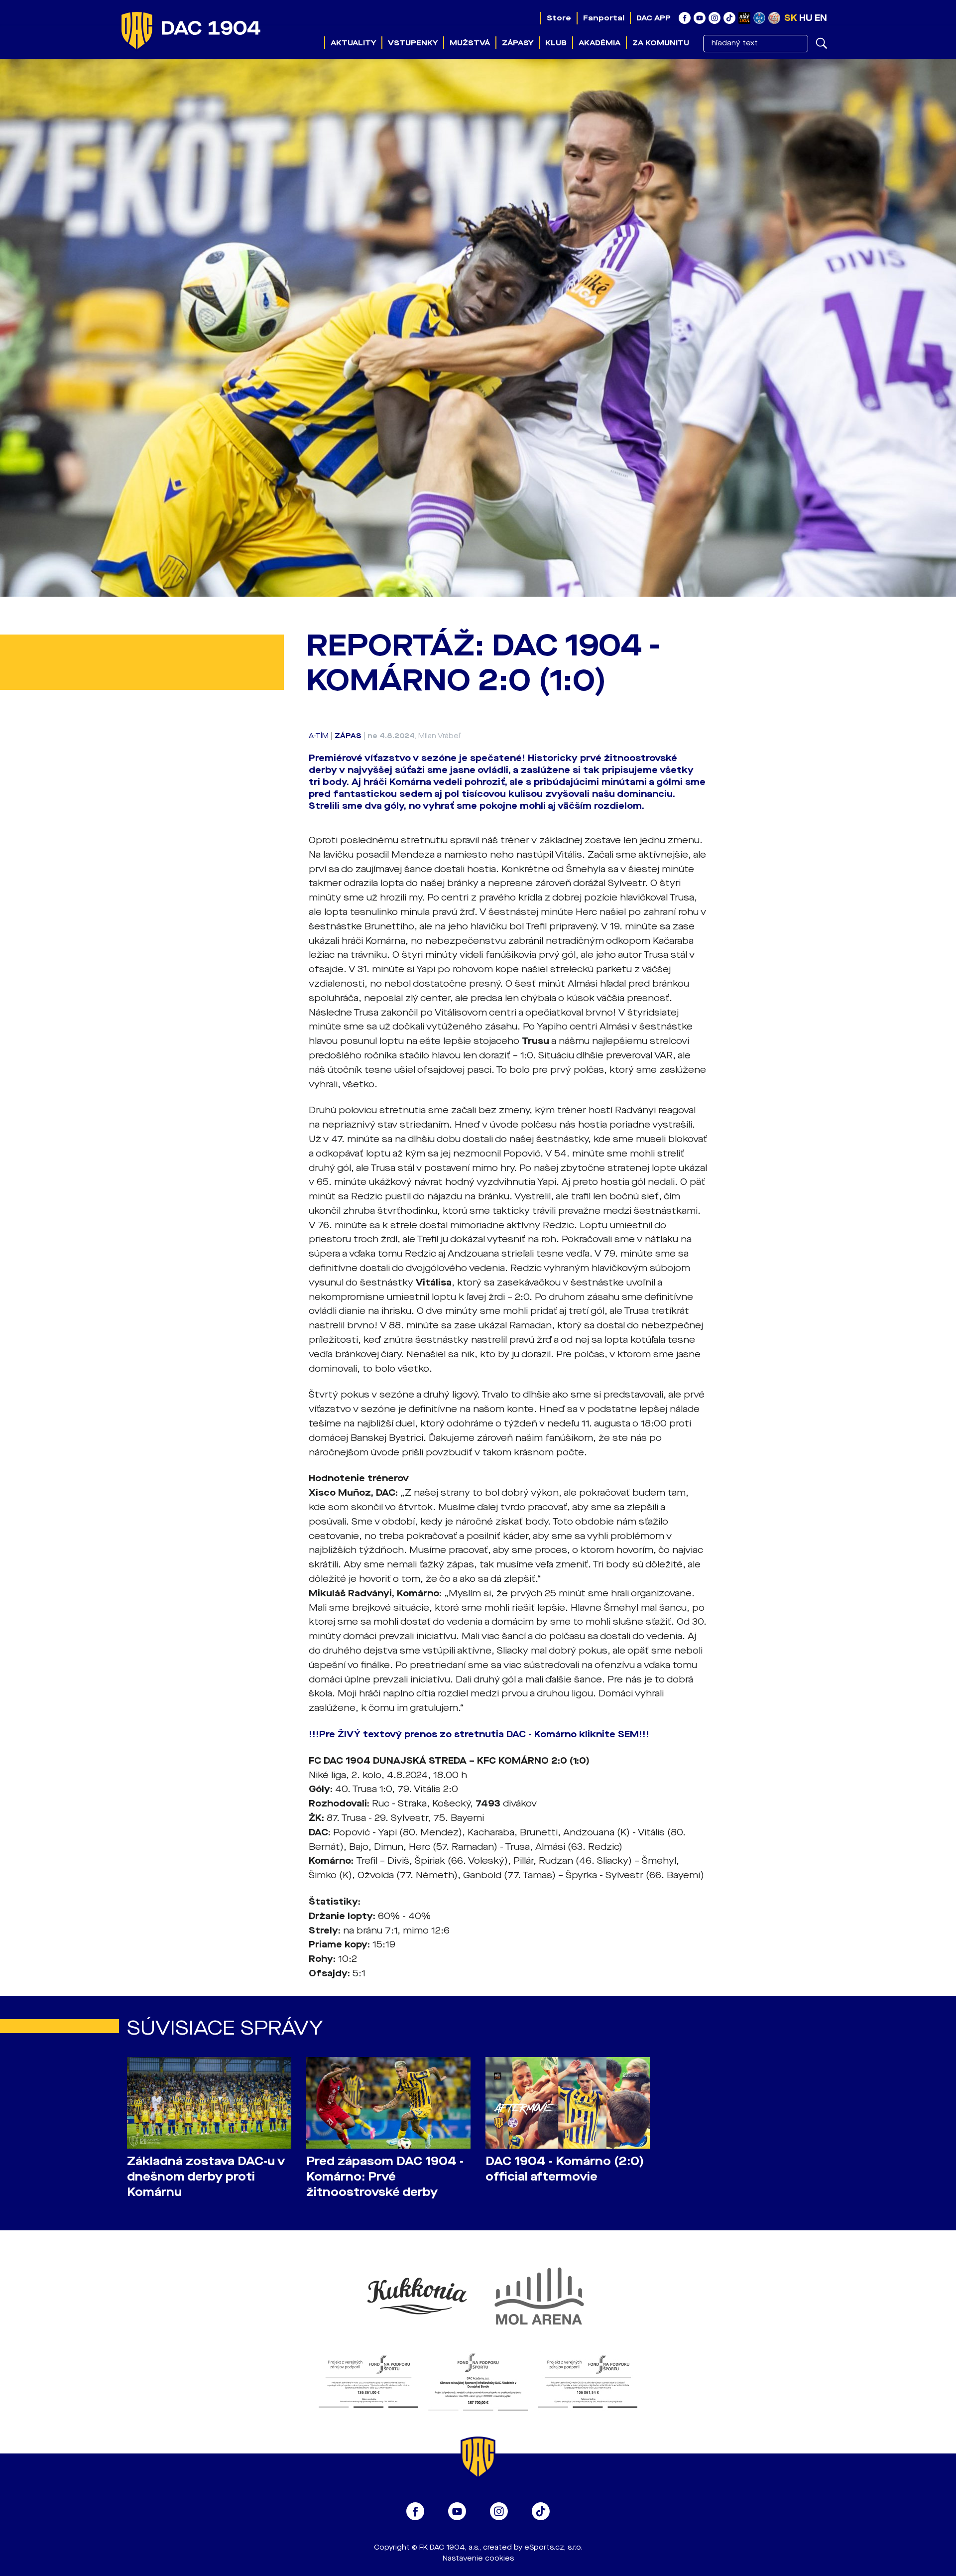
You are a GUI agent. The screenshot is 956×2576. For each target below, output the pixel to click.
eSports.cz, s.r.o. (553, 2547)
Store (559, 18)
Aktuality (353, 43)
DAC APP (654, 18)
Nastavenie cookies (478, 2558)
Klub (556, 43)
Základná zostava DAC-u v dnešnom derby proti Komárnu (206, 2177)
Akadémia (599, 43)
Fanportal (604, 18)
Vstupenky (413, 43)
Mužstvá (470, 43)
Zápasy (518, 43)
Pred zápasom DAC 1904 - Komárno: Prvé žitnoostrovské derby (385, 2177)
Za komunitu (661, 43)
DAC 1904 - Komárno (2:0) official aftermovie (565, 2169)
